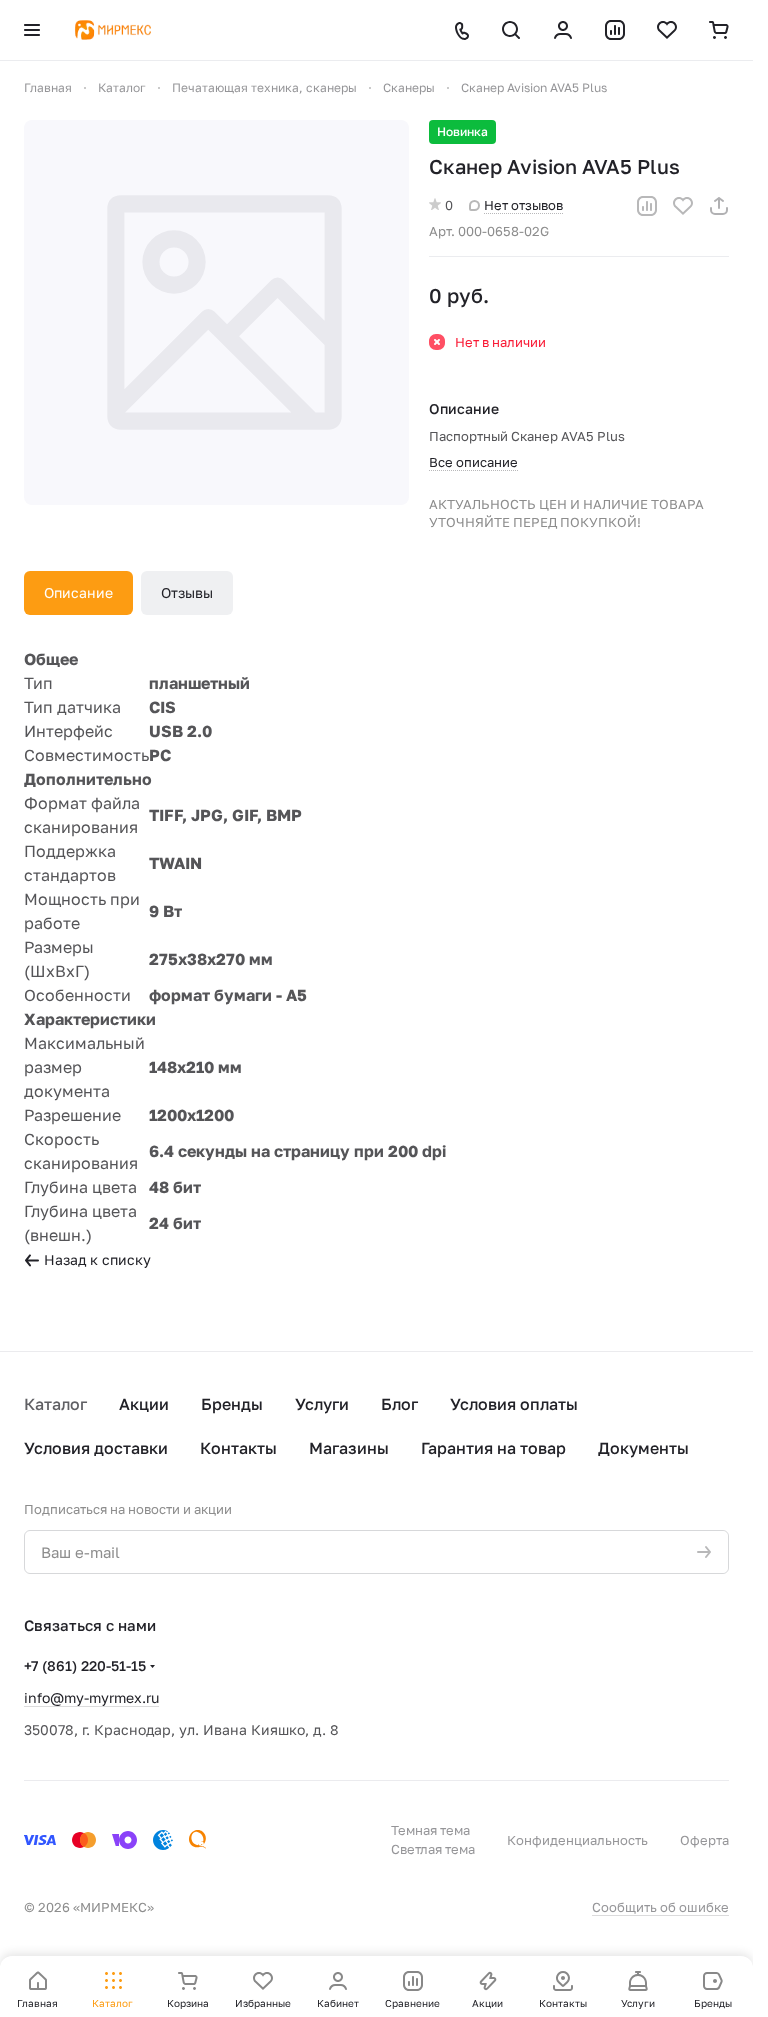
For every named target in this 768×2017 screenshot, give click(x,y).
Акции (144, 1404)
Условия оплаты (514, 1404)
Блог (399, 1404)
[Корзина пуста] (719, 30)
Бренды (232, 1404)
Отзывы (187, 592)
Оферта (704, 1840)
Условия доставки (96, 1448)
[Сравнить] (647, 206)
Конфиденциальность (577, 1840)
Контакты (238, 1448)
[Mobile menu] (32, 30)
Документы (643, 1448)
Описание (78, 592)
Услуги (322, 1404)
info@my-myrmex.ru (91, 1697)
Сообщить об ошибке (660, 1907)
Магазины (349, 1448)
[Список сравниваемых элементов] (615, 30)
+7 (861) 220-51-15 (85, 1665)
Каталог (55, 1404)
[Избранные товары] (667, 30)
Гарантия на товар (493, 1448)
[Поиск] (511, 30)
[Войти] (563, 30)
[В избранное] (683, 206)
